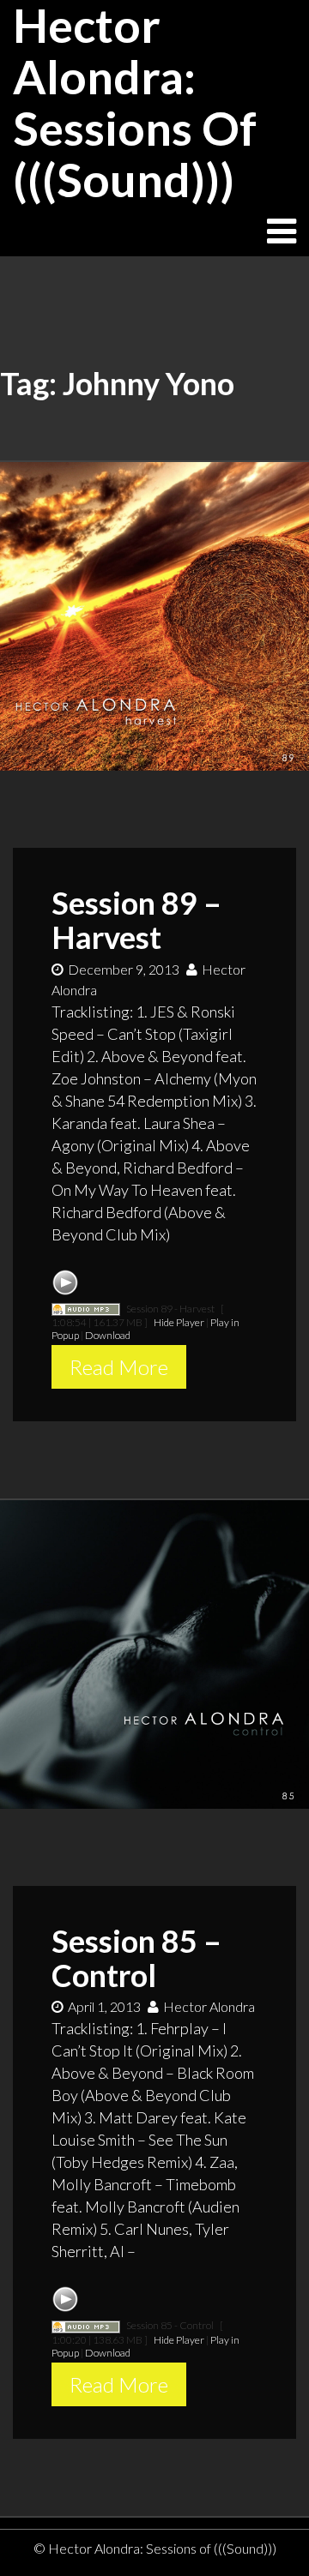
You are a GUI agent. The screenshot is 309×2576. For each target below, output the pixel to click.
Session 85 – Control (136, 1958)
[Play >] (65, 1282)
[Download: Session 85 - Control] (86, 2325)
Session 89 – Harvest (136, 920)
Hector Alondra (209, 2006)
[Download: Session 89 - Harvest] (86, 1309)
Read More (119, 1367)
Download (108, 1335)
